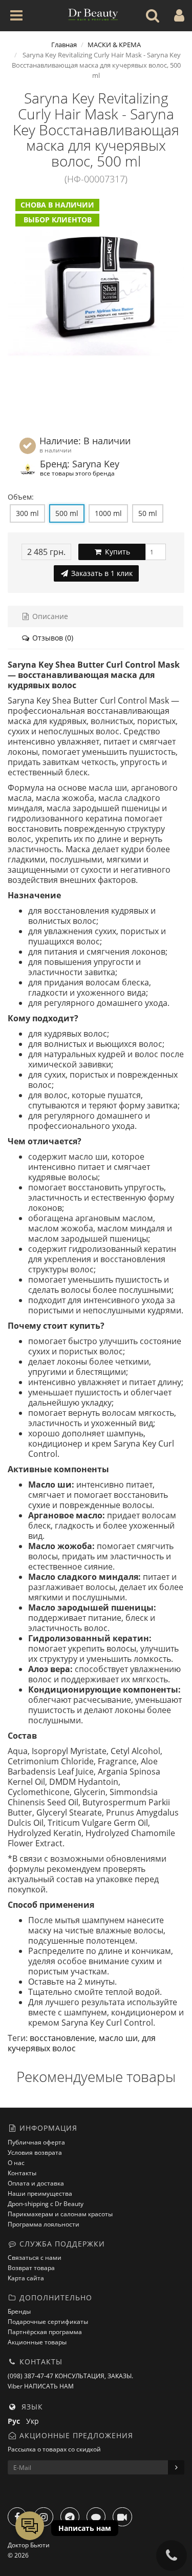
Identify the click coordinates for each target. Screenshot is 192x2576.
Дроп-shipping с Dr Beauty (46, 2204)
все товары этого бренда (77, 473)
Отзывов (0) (52, 638)
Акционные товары (37, 2342)
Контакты (22, 2173)
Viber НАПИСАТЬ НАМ (41, 2386)
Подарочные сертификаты (48, 2322)
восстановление (62, 2038)
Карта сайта (26, 2278)
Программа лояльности (44, 2224)
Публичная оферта (36, 2142)
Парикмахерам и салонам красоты (60, 2214)
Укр (35, 2421)
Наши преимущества (40, 2193)
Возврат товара (31, 2268)
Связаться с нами (35, 2258)
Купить (116, 552)
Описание (49, 616)
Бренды (19, 2311)
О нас (16, 2163)
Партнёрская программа (45, 2332)
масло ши (118, 2038)
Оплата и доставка (36, 2183)
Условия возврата (35, 2152)
